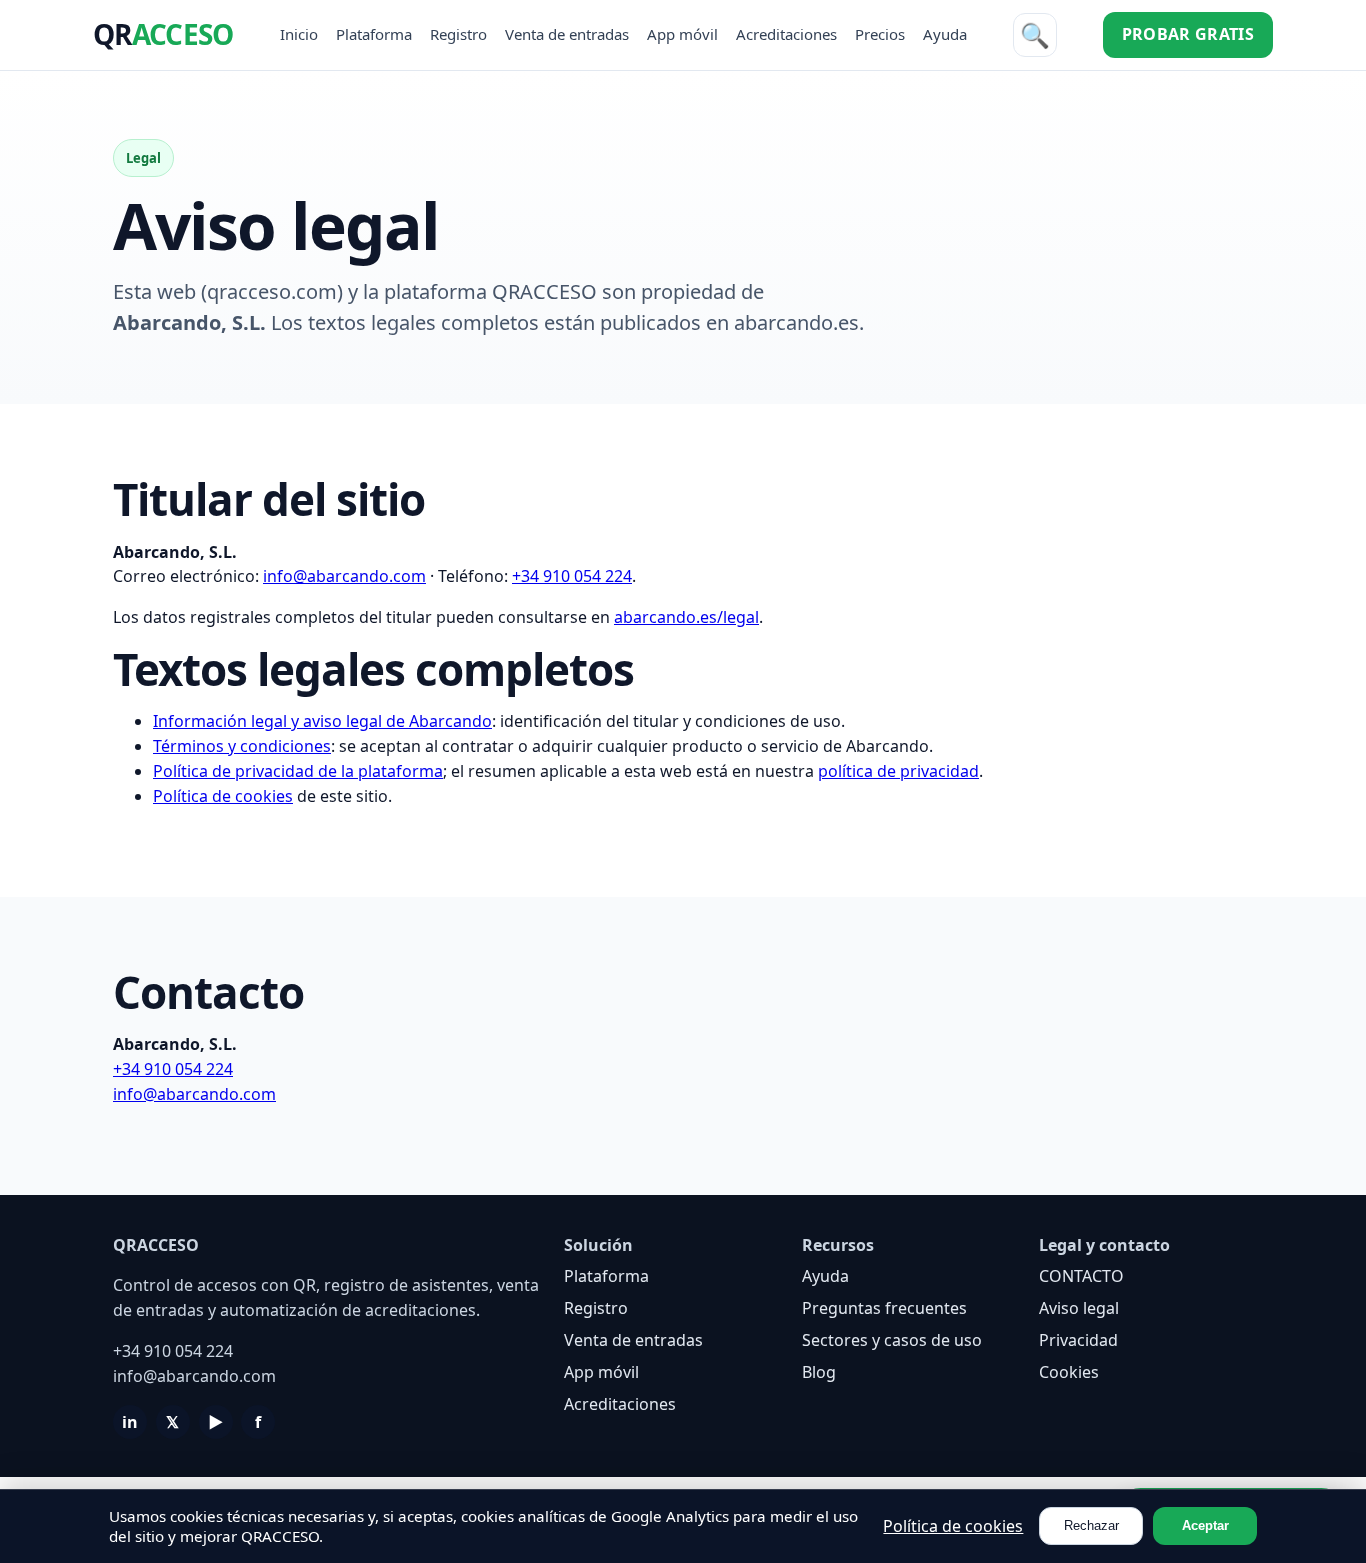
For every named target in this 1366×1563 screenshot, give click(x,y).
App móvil (682, 34)
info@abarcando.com (344, 576)
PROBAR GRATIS (1188, 34)
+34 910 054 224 (572, 576)
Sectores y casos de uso (892, 1340)
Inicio (299, 34)
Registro (458, 34)
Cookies (1069, 1372)
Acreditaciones (786, 34)
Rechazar (1091, 1525)
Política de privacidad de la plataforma (298, 771)
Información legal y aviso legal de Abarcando (322, 721)
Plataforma (374, 34)
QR (163, 34)
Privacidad (1078, 1340)
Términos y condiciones (242, 746)
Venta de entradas (567, 34)
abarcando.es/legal (686, 617)
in (130, 1422)
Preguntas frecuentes (884, 1308)
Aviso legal (1079, 1308)
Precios (880, 34)
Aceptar (1205, 1525)
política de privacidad (898, 771)
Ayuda (945, 34)
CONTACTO (1081, 1276)
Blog (819, 1372)
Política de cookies (223, 796)
